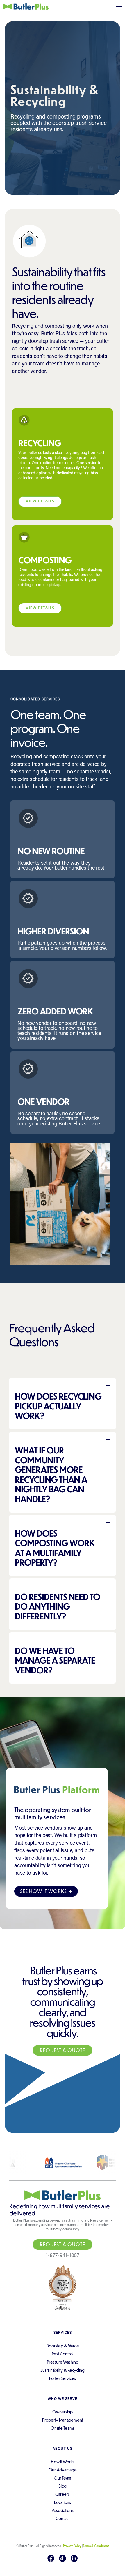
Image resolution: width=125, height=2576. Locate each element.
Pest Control (63, 2354)
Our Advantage (63, 2470)
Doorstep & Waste (63, 2346)
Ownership (63, 2412)
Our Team (63, 2478)
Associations (63, 2510)
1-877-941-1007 (63, 2256)
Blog (63, 2486)
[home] (16, 7)
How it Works (63, 2462)
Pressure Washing (63, 2362)
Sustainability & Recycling (63, 2370)
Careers (62, 2494)
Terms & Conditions (96, 2546)
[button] (119, 7)
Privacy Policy (72, 2546)
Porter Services (63, 2378)
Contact (62, 2518)
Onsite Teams (63, 2428)
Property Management (63, 2420)
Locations (63, 2502)
